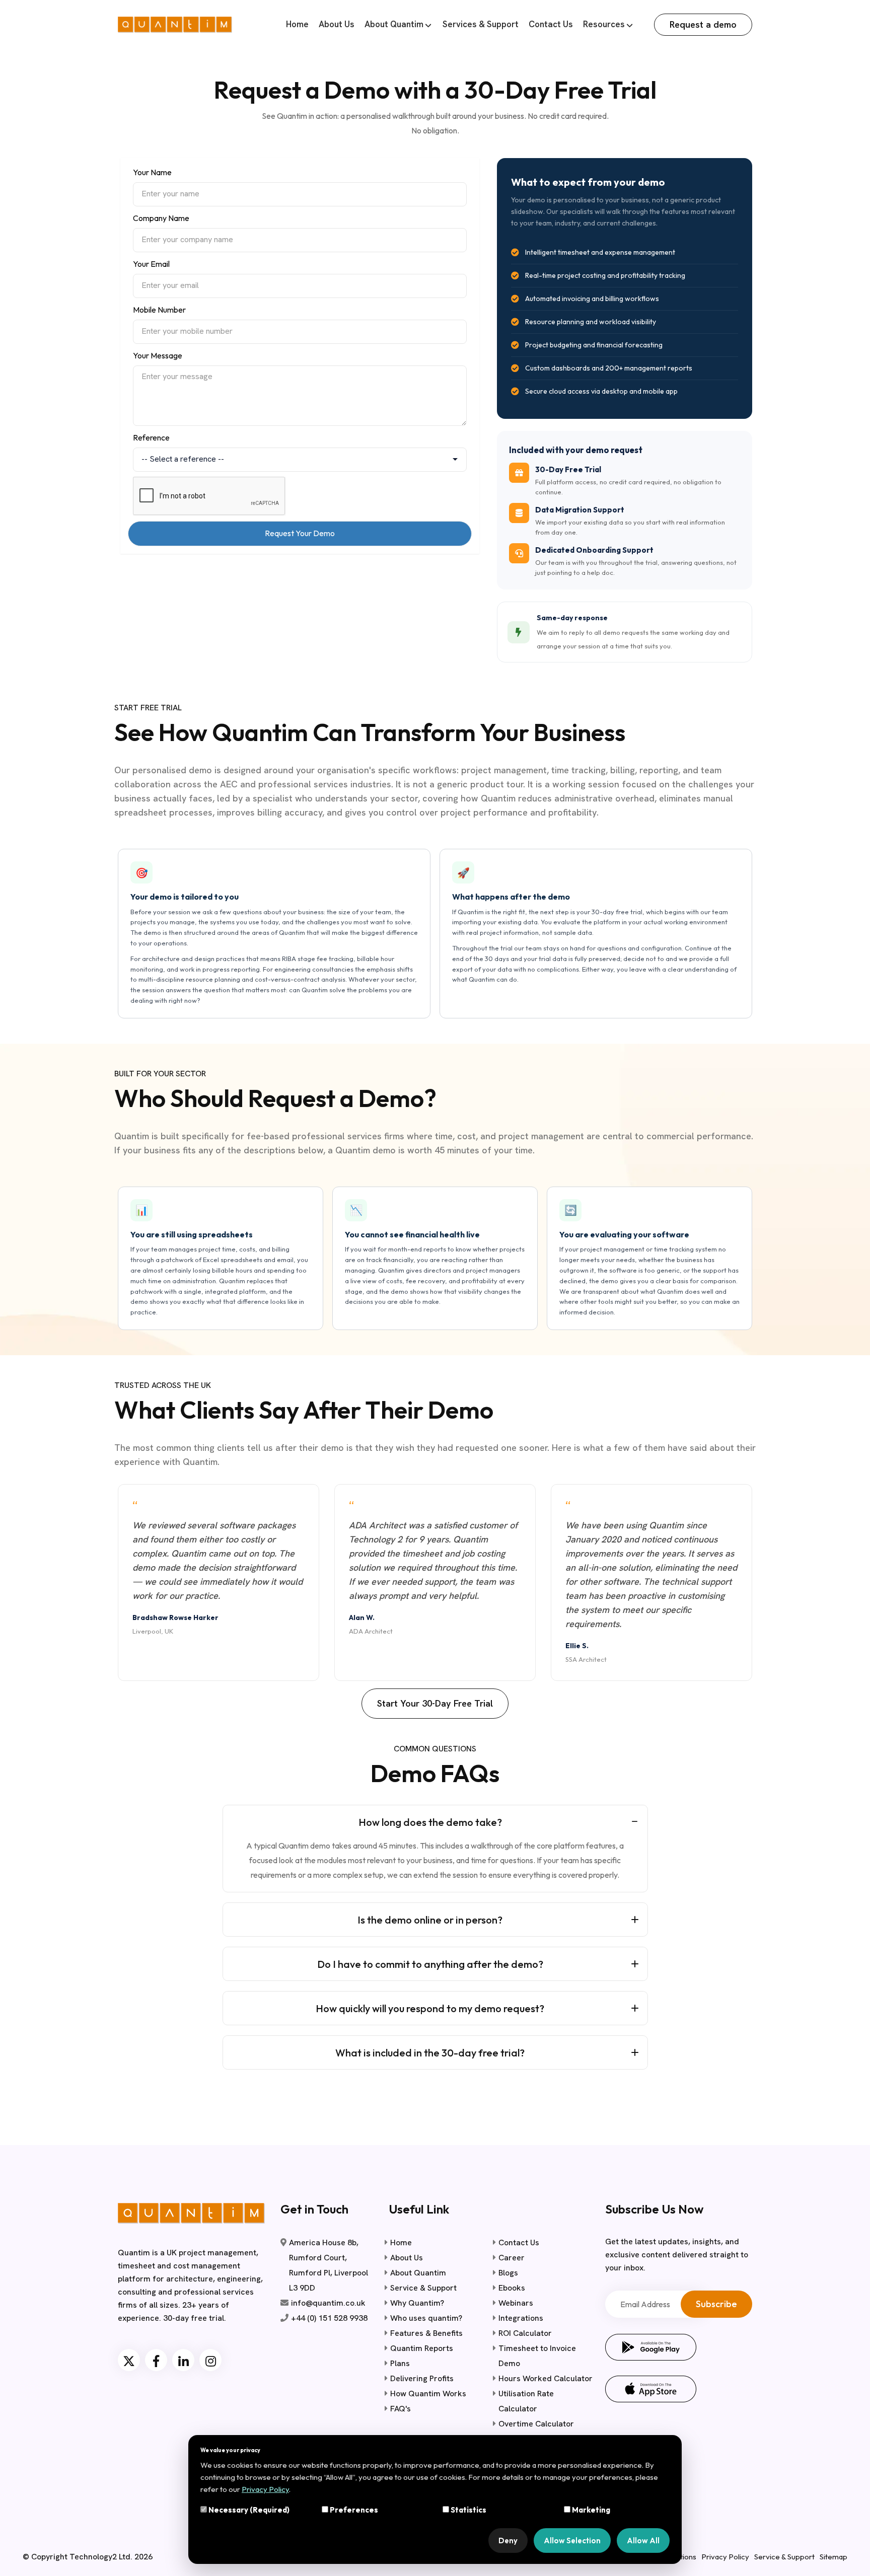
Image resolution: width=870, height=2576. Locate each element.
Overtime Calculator (536, 2424)
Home (297, 24)
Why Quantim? (417, 2303)
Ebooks (512, 2288)
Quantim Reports (422, 2348)
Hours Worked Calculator (546, 2378)
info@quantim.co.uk (328, 2303)
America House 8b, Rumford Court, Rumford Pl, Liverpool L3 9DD (329, 2265)
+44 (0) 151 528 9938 (329, 2318)
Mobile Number (159, 310)
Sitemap (833, 2557)
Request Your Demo (300, 533)
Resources (604, 24)
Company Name (161, 218)
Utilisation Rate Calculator (526, 2401)
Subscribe (716, 2304)
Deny (508, 2541)
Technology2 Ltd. (101, 2557)
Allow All (643, 2541)
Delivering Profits (422, 2378)
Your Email (151, 264)
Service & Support (423, 2288)
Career (512, 2258)
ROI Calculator (525, 2333)
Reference (151, 437)
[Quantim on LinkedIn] (183, 2360)
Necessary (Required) (248, 2510)
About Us (337, 24)
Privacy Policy (725, 2557)
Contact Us (551, 24)
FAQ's (401, 2409)
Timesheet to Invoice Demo (537, 2356)
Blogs (508, 2273)
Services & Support (481, 24)
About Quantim (394, 24)
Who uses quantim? (426, 2318)
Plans (400, 2363)
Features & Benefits (426, 2333)
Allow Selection (572, 2541)
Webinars (516, 2303)
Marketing (590, 2510)
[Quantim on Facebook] (156, 2360)
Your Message (158, 355)
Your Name (152, 172)
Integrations (521, 2318)
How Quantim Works (428, 2394)
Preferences (353, 2510)
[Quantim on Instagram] (210, 2360)
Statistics (468, 2510)
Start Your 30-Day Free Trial (435, 1703)
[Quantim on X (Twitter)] (129, 2360)
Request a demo (703, 24)
